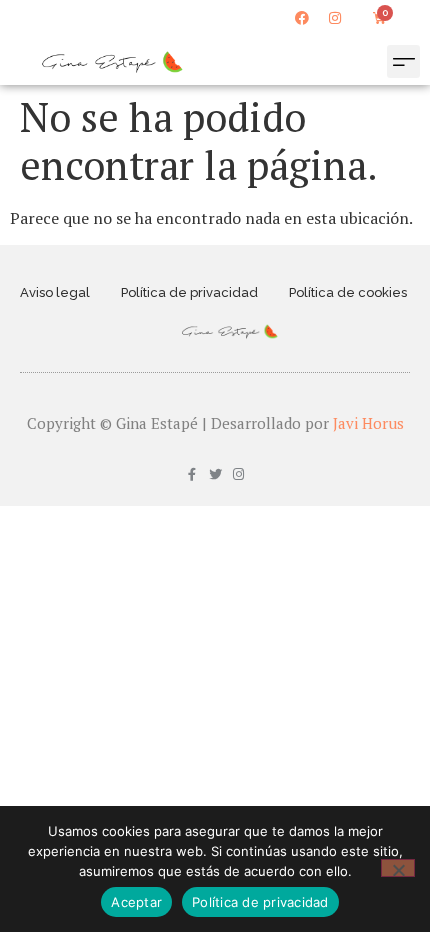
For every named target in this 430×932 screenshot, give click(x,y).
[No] (398, 868)
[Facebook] (302, 18)
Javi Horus (368, 423)
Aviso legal (55, 292)
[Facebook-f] (192, 474)
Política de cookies (348, 292)
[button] (403, 61)
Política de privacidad (189, 292)
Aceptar (136, 902)
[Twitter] (215, 474)
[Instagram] (335, 18)
